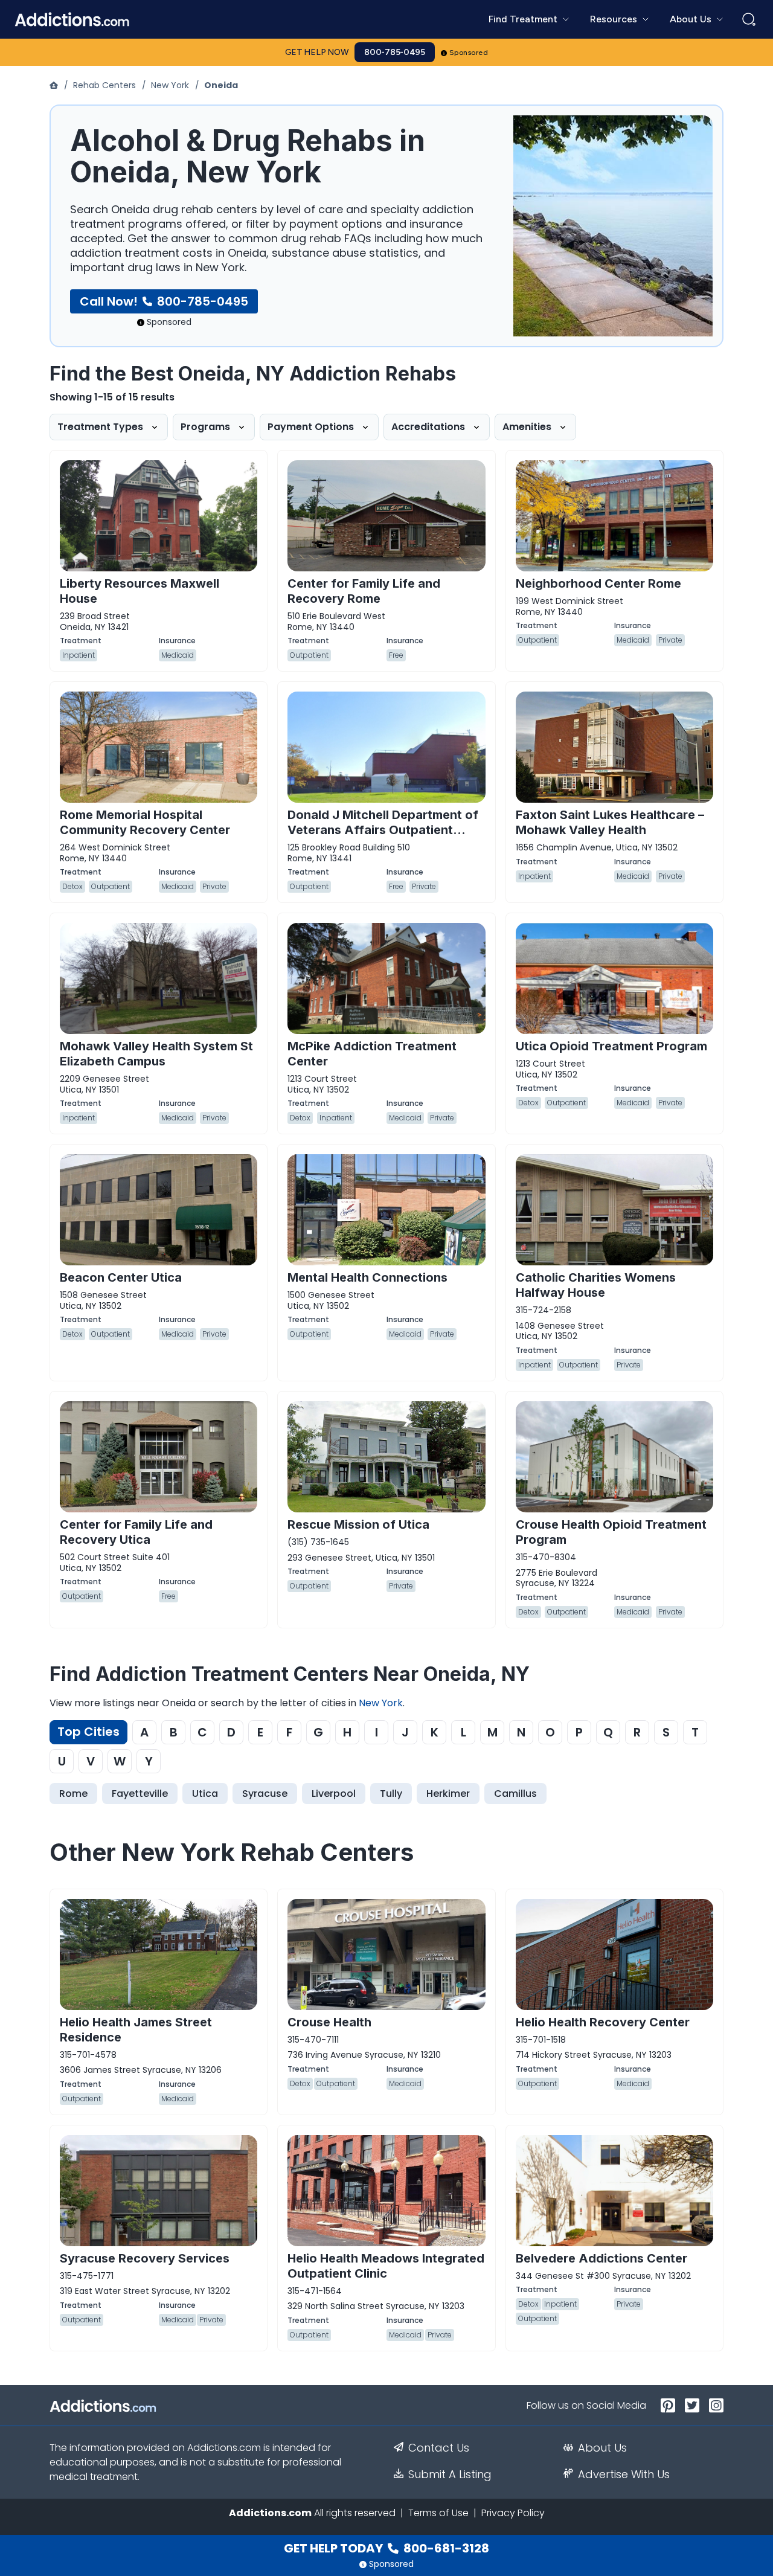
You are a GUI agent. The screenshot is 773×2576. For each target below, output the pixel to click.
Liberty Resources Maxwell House (140, 591)
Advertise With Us (624, 2475)
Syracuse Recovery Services (145, 2258)
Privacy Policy (513, 2513)
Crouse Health (329, 2022)
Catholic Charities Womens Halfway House (596, 1285)
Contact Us (439, 2448)
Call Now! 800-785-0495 (164, 301)
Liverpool (334, 1794)
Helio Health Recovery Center (603, 2022)
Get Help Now (317, 52)
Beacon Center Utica (121, 1277)
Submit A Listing (450, 2475)
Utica (205, 1794)
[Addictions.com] (55, 85)
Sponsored (469, 53)
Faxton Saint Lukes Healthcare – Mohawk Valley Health (610, 822)
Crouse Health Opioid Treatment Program (611, 1532)
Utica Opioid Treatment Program (611, 1046)
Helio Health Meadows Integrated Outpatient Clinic (386, 2266)
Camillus (515, 1794)
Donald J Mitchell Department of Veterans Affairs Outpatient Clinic (383, 830)
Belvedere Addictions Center (601, 2258)
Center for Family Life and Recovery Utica (136, 1532)
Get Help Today (386, 2548)
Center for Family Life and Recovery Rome (364, 591)
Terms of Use (438, 2513)
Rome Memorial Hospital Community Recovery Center (145, 822)
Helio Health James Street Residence (136, 2030)
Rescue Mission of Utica (358, 1524)
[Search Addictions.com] (749, 19)
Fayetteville (140, 1794)
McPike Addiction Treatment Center (372, 1054)
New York (170, 85)
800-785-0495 (395, 52)
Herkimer (448, 1794)
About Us (602, 2448)
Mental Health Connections (367, 1277)
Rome (73, 1794)
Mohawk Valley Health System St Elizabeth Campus (156, 1054)
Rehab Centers (104, 85)
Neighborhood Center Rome (598, 583)
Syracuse (265, 1794)
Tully (391, 1794)
